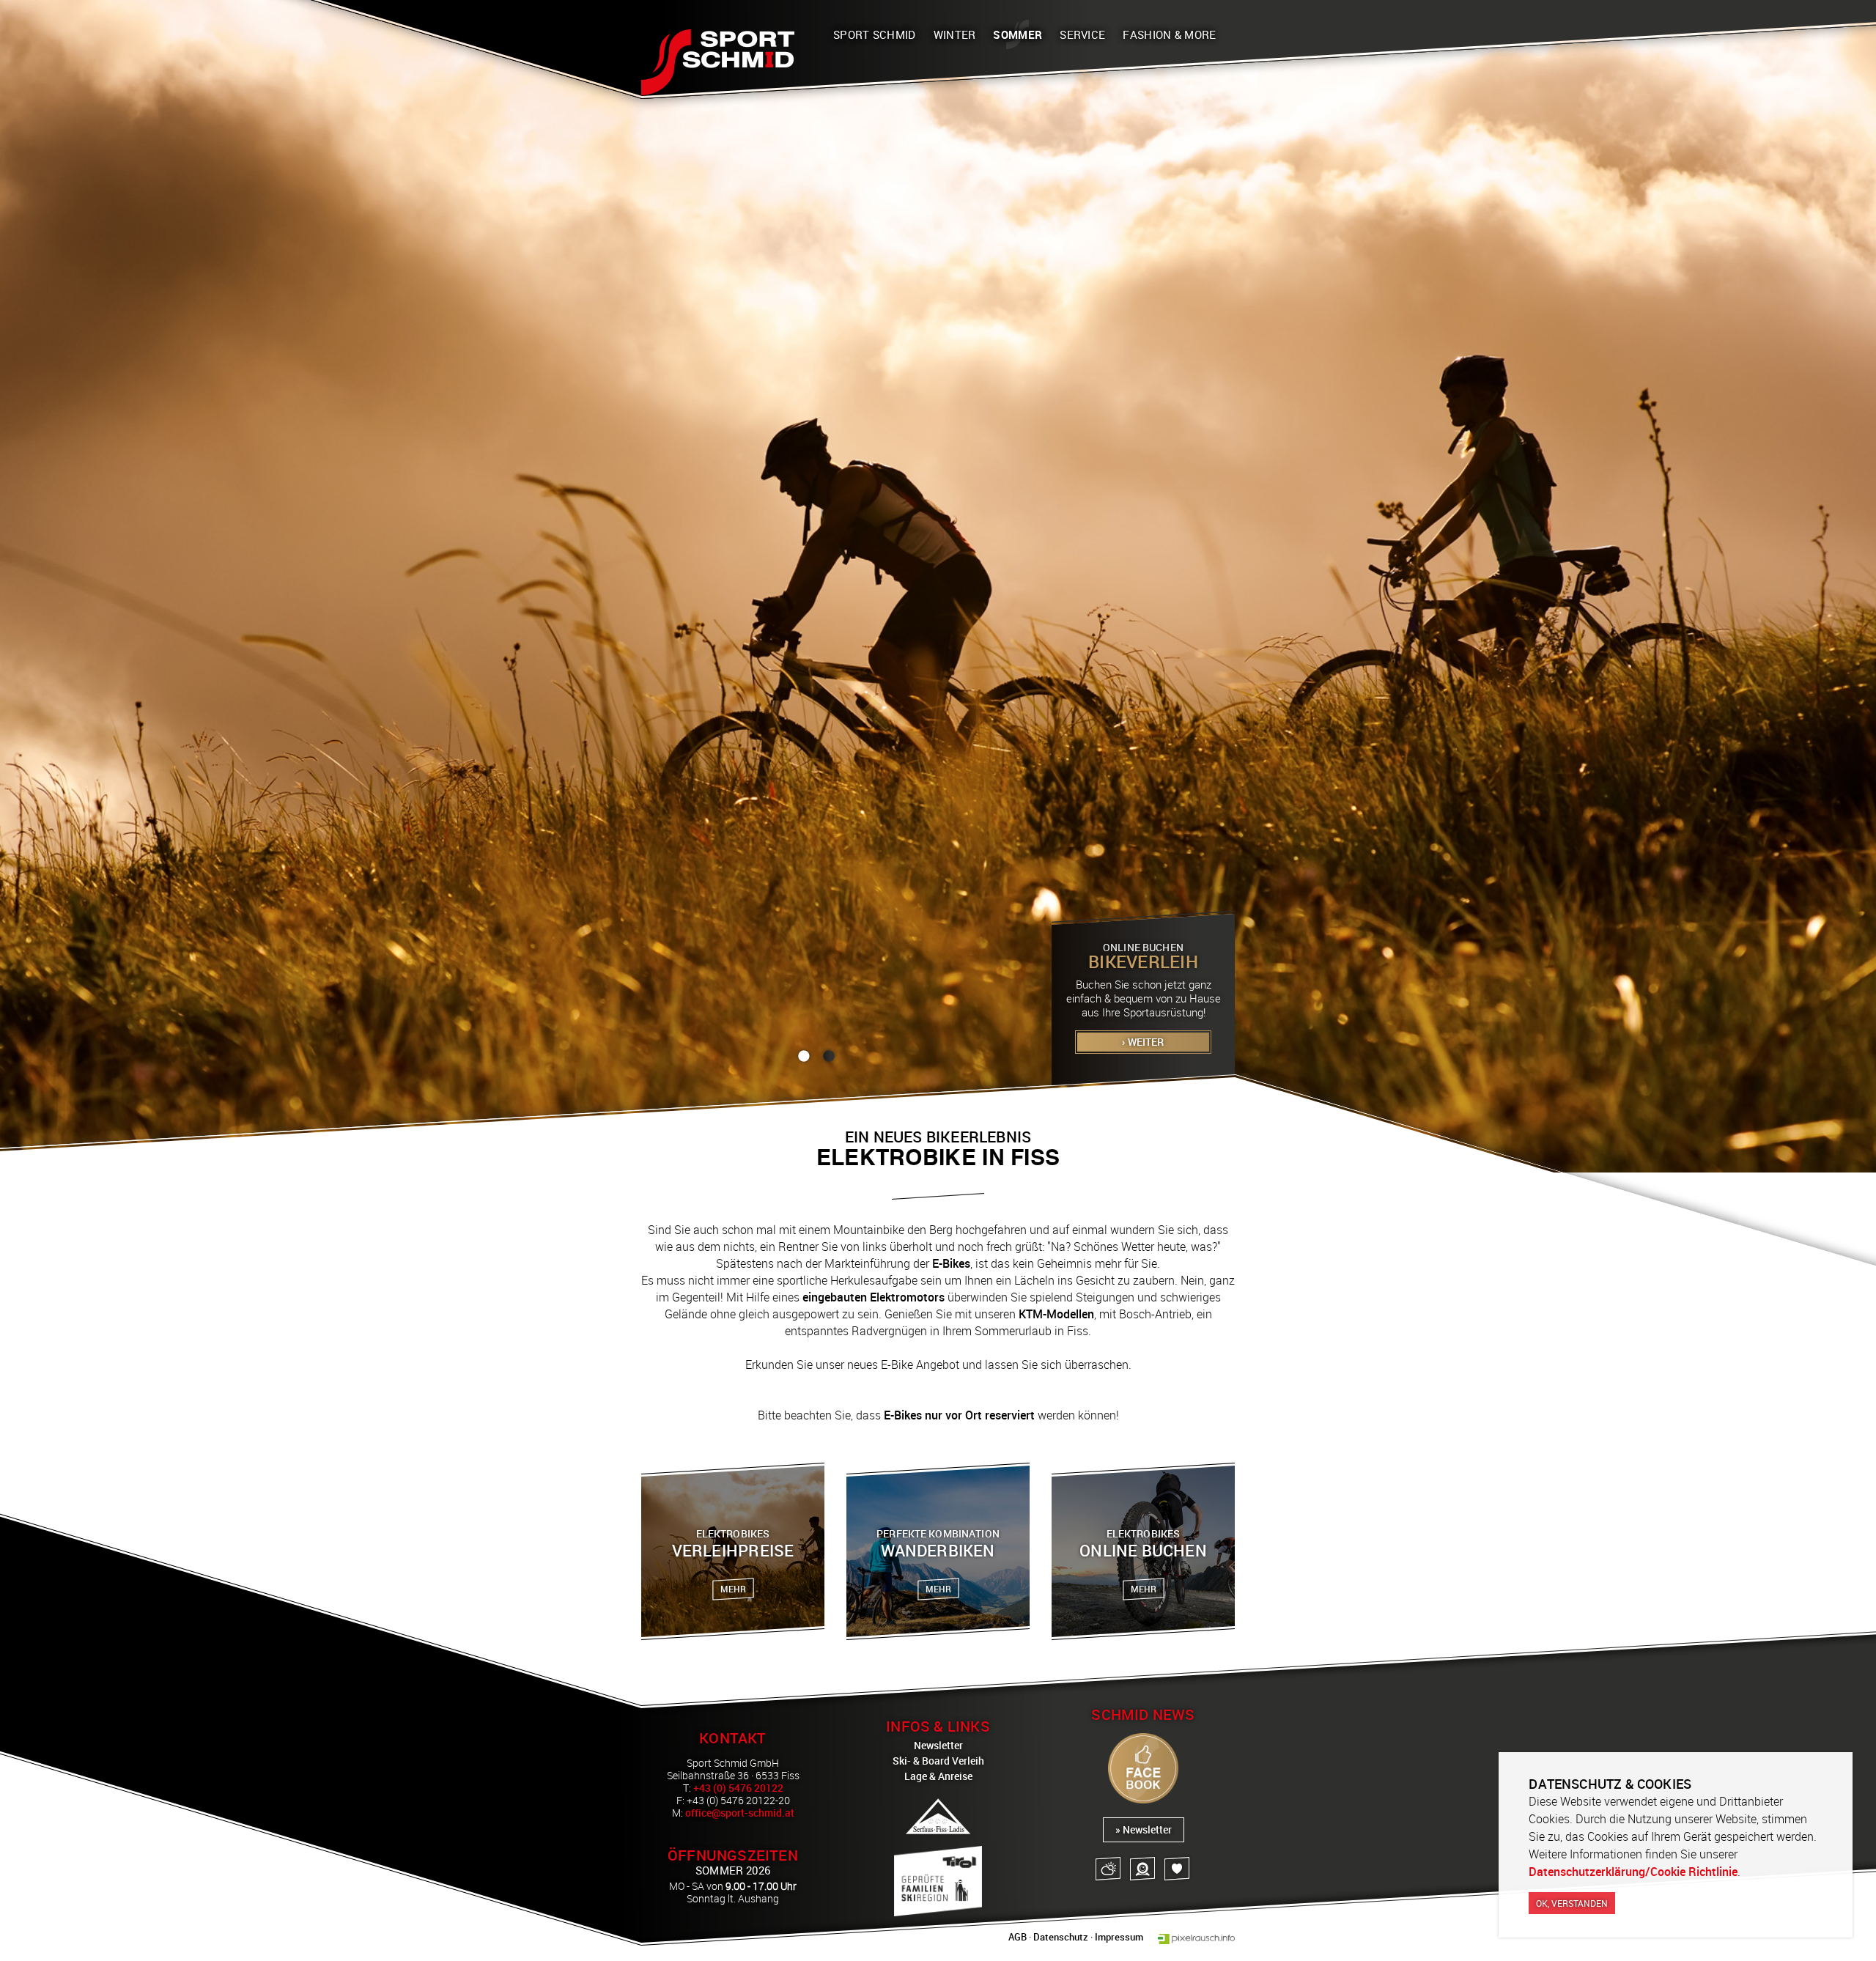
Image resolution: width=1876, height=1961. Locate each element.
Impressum (1119, 1937)
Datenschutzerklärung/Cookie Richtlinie (1633, 1872)
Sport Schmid (875, 34)
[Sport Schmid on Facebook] (1143, 1769)
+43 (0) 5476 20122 (738, 1788)
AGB (1018, 1937)
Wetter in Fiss (1108, 1869)
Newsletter (938, 1745)
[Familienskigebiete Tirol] (938, 1881)
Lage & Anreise (938, 1776)
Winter (955, 34)
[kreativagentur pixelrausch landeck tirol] (1196, 1939)
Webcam (1142, 1869)
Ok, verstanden (1572, 1903)
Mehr (733, 1589)
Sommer (1018, 34)
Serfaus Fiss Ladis (938, 1817)
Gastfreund (1177, 1869)
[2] (829, 1056)
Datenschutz (1061, 1937)
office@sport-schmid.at (740, 1813)
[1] (804, 1056)
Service (1082, 34)
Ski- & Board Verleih (938, 1761)
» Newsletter (1144, 1829)
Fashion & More (1169, 34)
